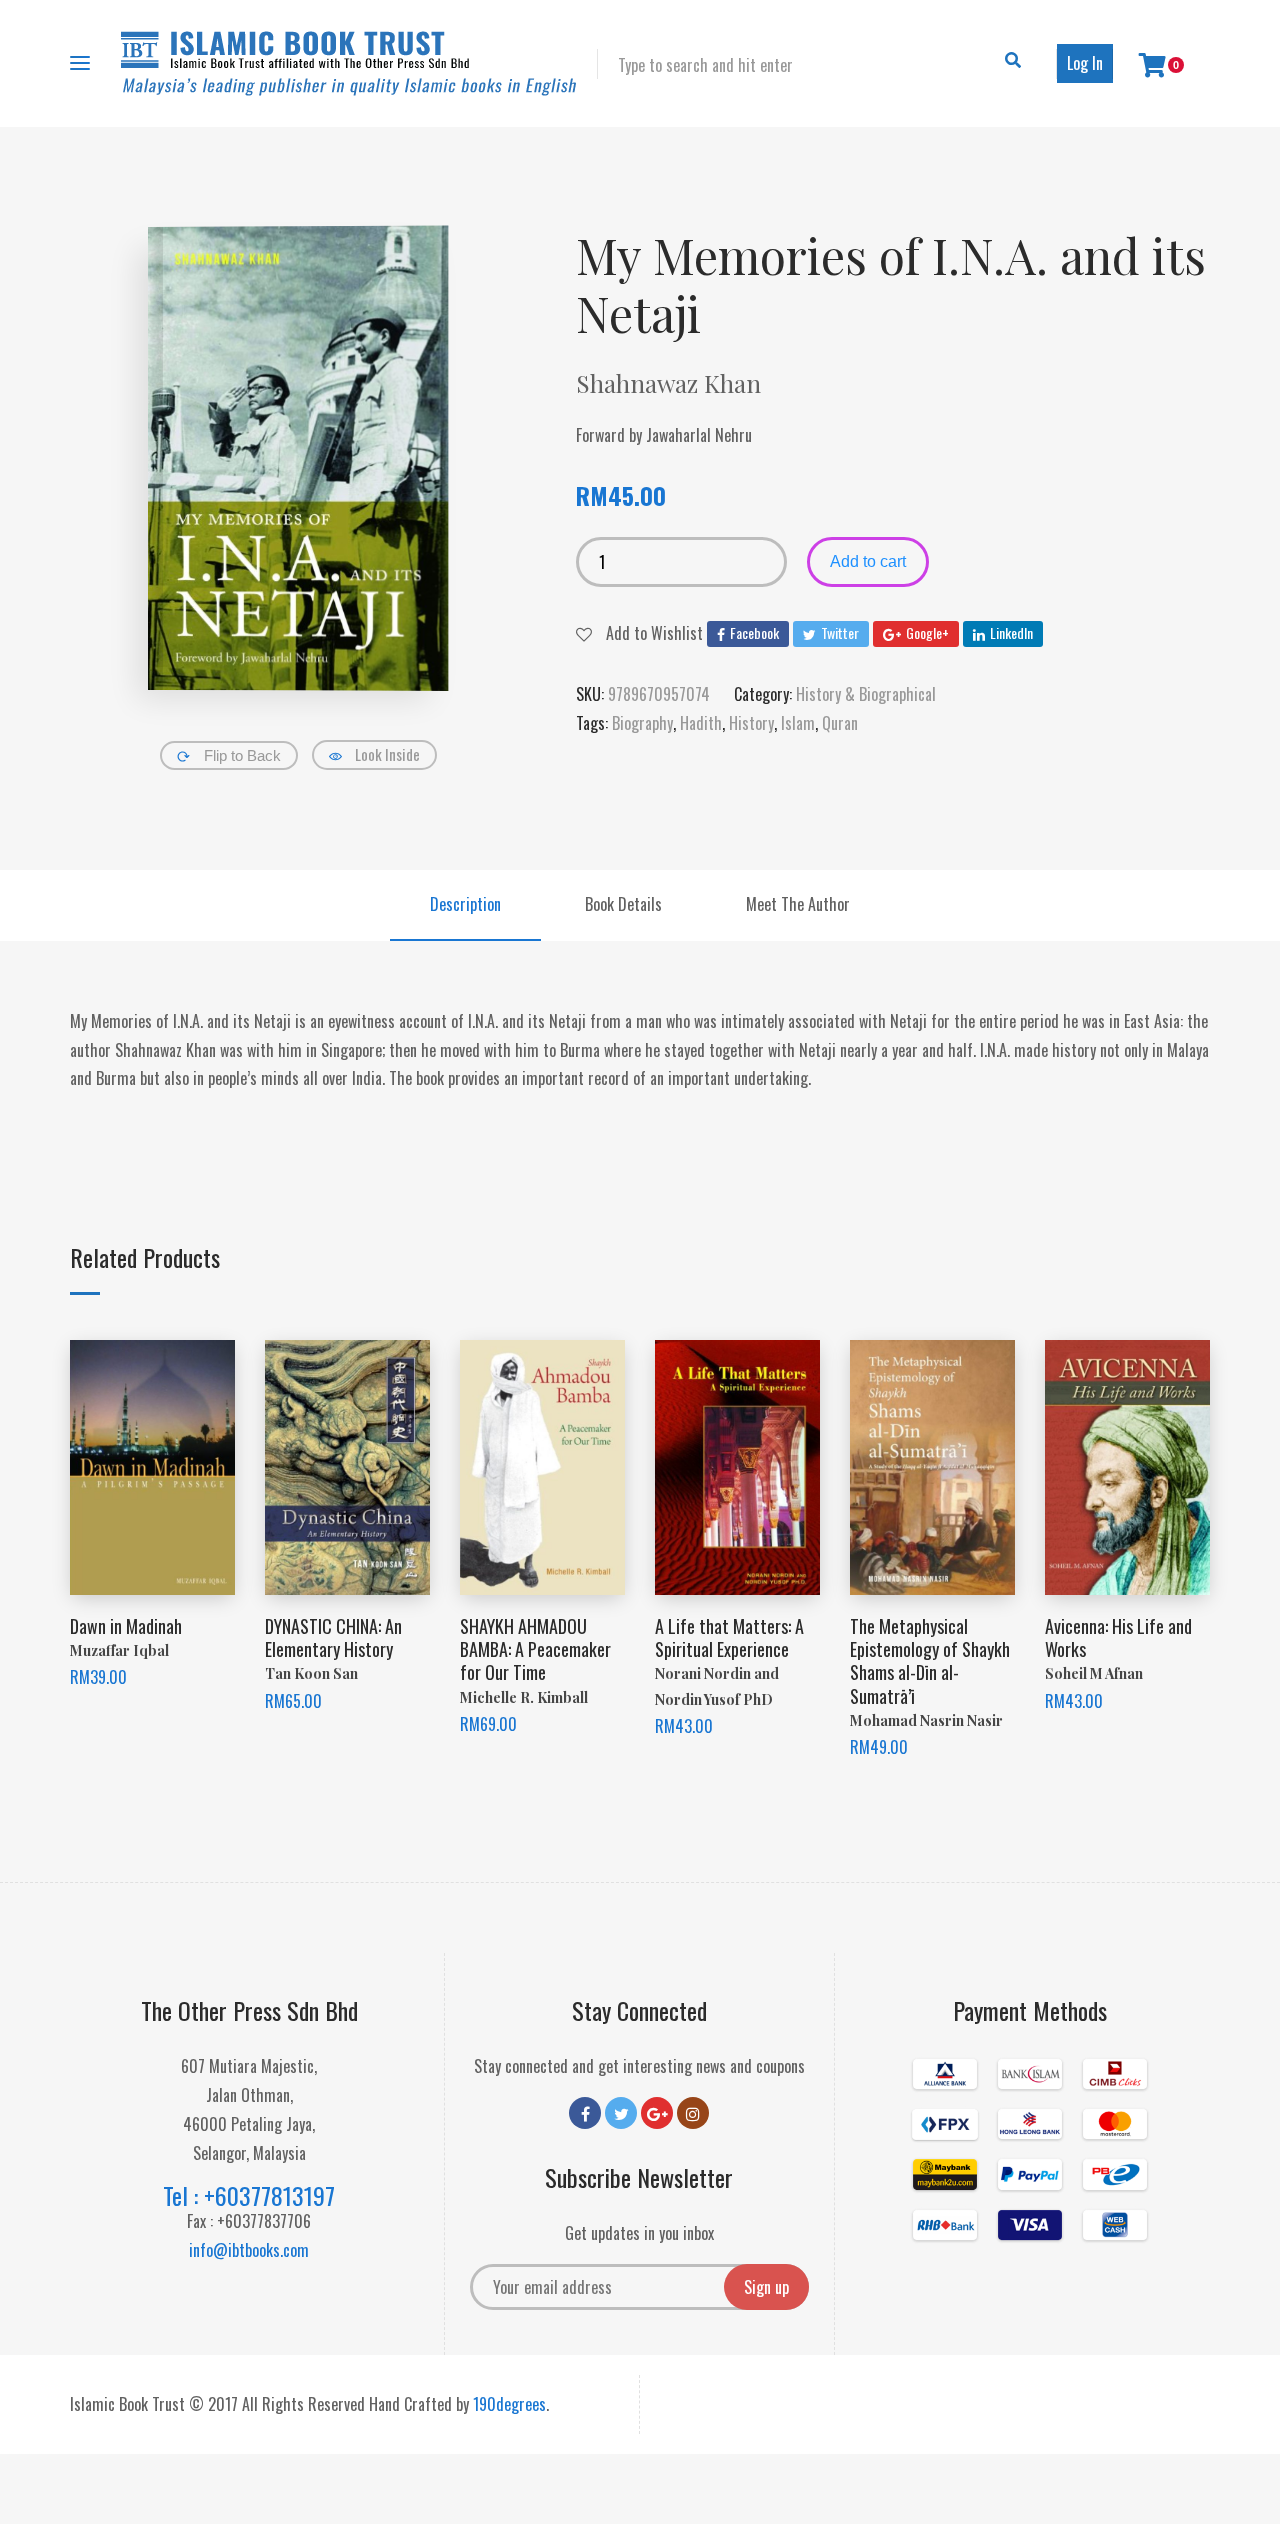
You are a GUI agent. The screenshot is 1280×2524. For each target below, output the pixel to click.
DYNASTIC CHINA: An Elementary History (333, 1637)
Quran (840, 723)
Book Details (623, 904)
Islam (798, 723)
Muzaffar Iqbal (119, 1650)
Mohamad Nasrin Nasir (926, 1720)
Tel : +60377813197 (249, 2195)
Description (465, 904)
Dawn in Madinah (126, 1626)
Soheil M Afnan (1094, 1673)
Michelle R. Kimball (524, 1697)
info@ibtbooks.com (249, 2250)
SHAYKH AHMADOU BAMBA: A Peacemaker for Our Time (535, 1649)
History (751, 723)
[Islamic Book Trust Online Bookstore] (349, 63)
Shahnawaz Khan (668, 383)
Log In (1085, 63)
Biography (642, 723)
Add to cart (868, 561)
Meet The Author (798, 904)
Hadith (701, 723)
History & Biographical (866, 694)
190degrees (509, 2404)
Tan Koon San (311, 1673)
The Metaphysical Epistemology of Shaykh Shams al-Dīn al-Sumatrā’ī (930, 1661)
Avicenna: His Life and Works (1118, 1637)
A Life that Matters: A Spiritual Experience (729, 1637)
